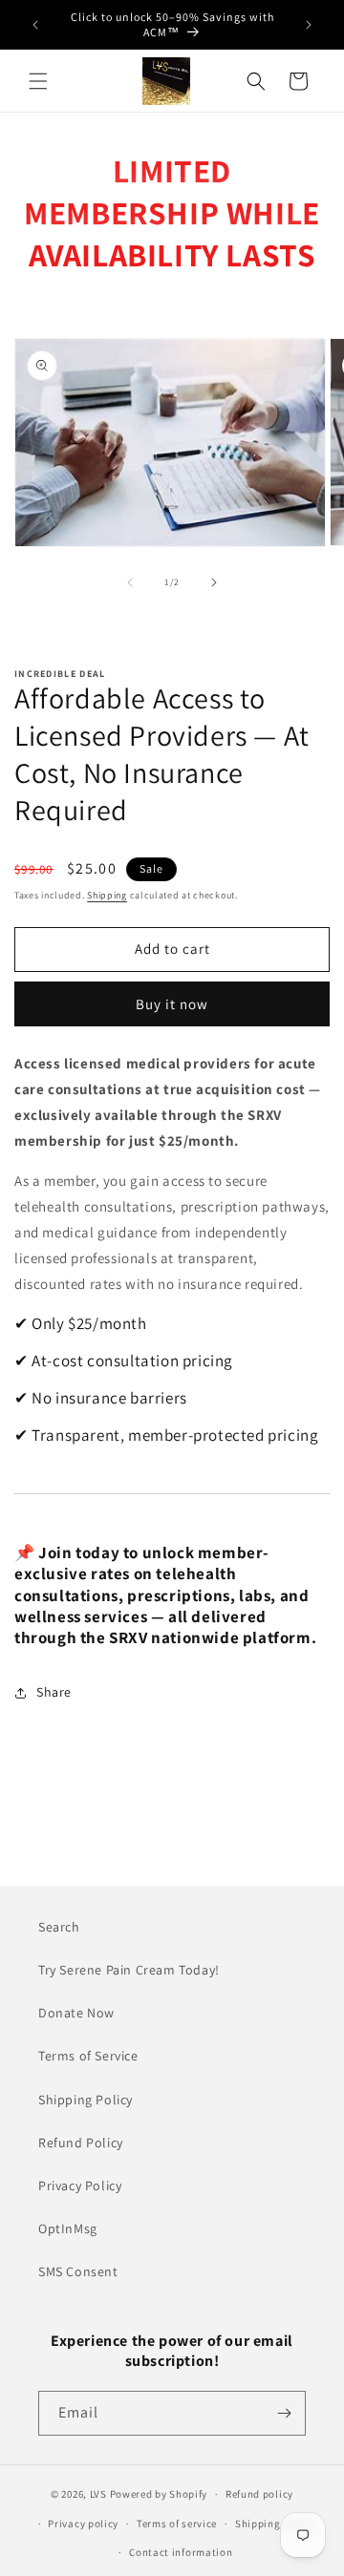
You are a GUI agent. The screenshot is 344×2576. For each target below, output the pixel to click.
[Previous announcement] (35, 25)
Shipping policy (275, 2523)
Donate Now (76, 2013)
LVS (98, 2494)
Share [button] (54, 1692)
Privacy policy (83, 2523)
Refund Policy (81, 2143)
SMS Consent (78, 2271)
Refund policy (259, 2494)
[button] (38, 81)
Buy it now (172, 1004)
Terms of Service (88, 2056)
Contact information (181, 2552)
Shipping (107, 895)
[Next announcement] (309, 25)
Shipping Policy (86, 2100)
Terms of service (177, 2523)
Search (59, 1927)
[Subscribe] (284, 2413)
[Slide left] (130, 582)
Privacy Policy (80, 2185)
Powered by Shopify (159, 2494)
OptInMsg (68, 2228)
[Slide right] (214, 582)
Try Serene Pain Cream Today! (129, 1970)
